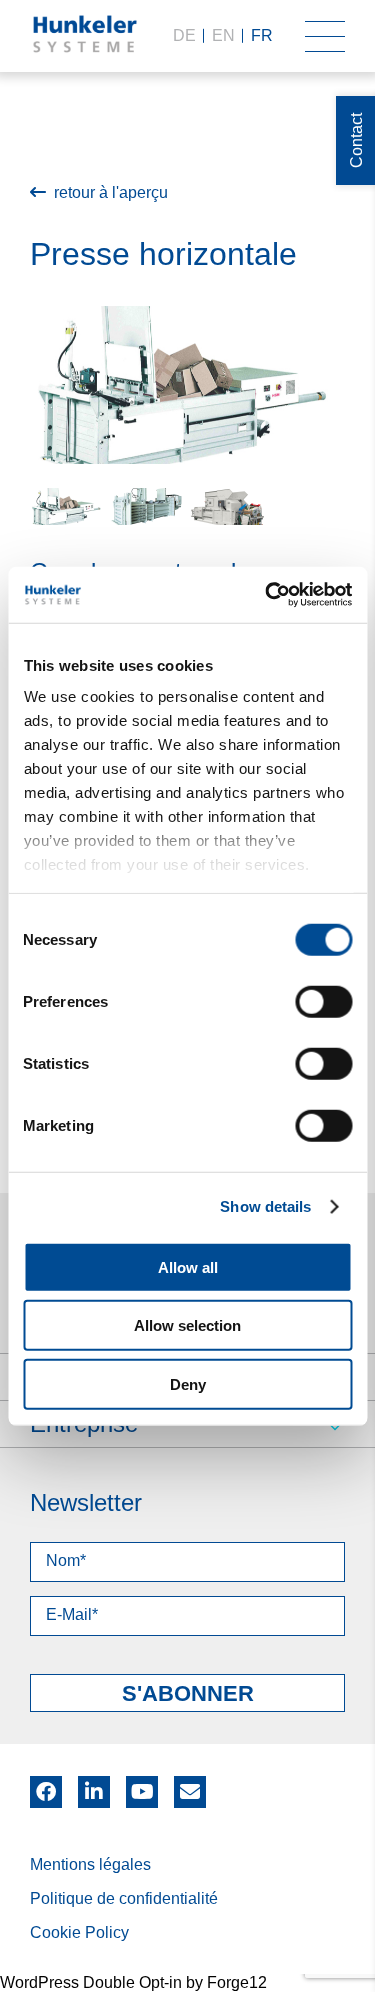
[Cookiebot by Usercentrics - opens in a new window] (267, 595)
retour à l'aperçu (111, 192)
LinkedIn (94, 1785)
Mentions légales (90, 1864)
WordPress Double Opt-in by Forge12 (133, 1982)
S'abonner (188, 1693)
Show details (265, 1206)
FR (262, 35)
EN (223, 35)
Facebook (46, 1785)
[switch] (323, 1001)
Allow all (188, 1266)
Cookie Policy (79, 1932)
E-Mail (190, 1792)
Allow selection (187, 1325)
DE (184, 35)
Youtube (142, 1785)
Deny (188, 1383)
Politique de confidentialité (124, 1898)
